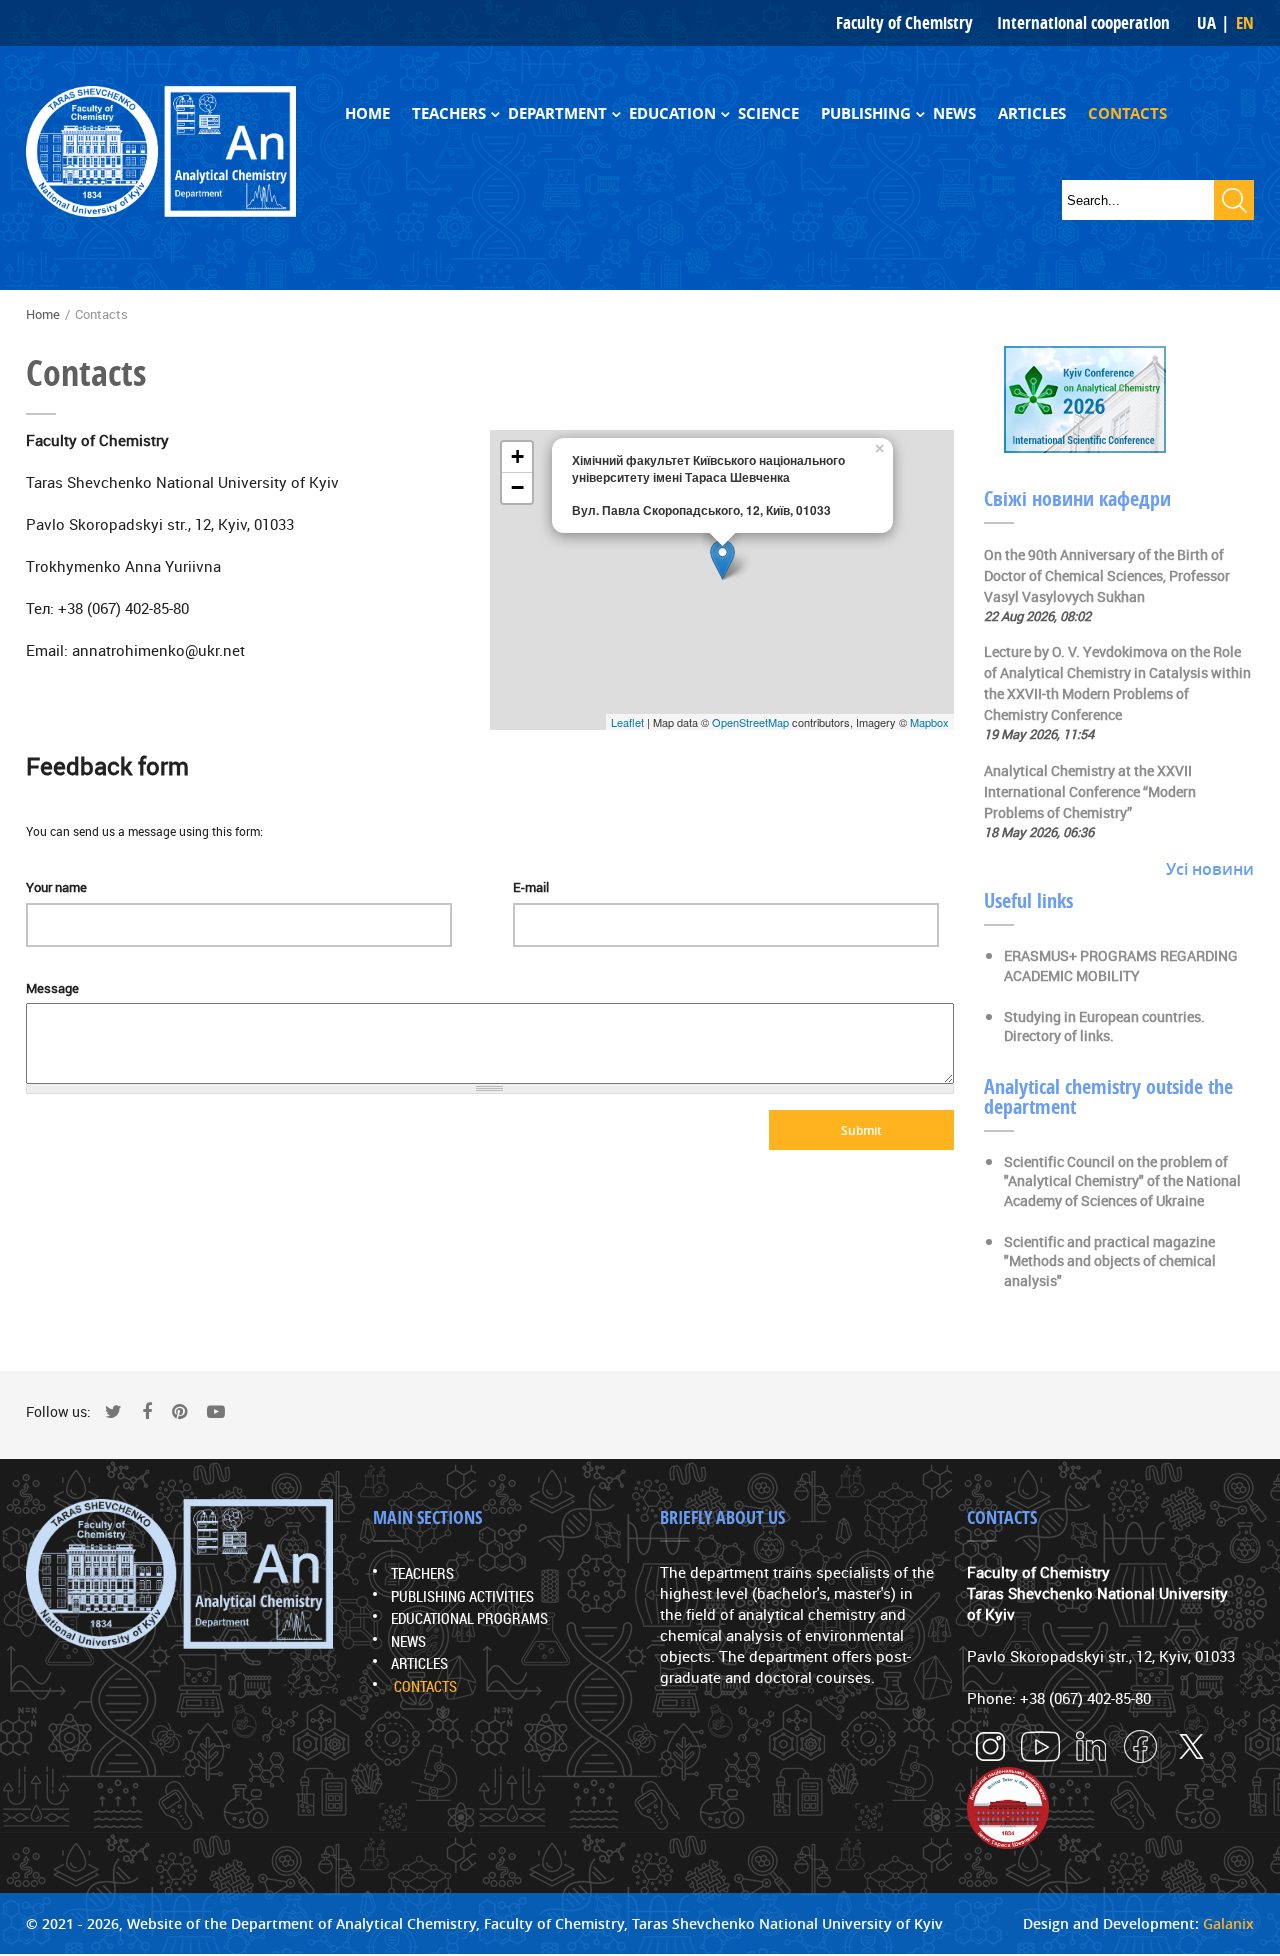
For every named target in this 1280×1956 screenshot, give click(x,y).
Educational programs (469, 1618)
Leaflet (627, 722)
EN (1245, 22)
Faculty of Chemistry (904, 22)
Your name (56, 887)
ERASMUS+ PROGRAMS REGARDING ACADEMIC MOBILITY (1121, 965)
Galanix (1228, 1923)
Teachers (449, 113)
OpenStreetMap (750, 722)
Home (367, 113)
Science (768, 113)
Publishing (866, 113)
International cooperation (1083, 22)
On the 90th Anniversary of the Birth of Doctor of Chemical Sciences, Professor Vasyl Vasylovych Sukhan (1107, 575)
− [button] (517, 487)
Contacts (1127, 113)
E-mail (531, 887)
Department (557, 113)
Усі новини (1210, 869)
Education (672, 113)
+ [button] (517, 456)
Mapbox (929, 722)
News (954, 113)
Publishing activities (462, 1596)
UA (1206, 22)
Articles (1032, 113)
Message (52, 988)
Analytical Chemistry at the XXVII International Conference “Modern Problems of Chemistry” (1090, 791)
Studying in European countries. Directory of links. (1104, 1026)
